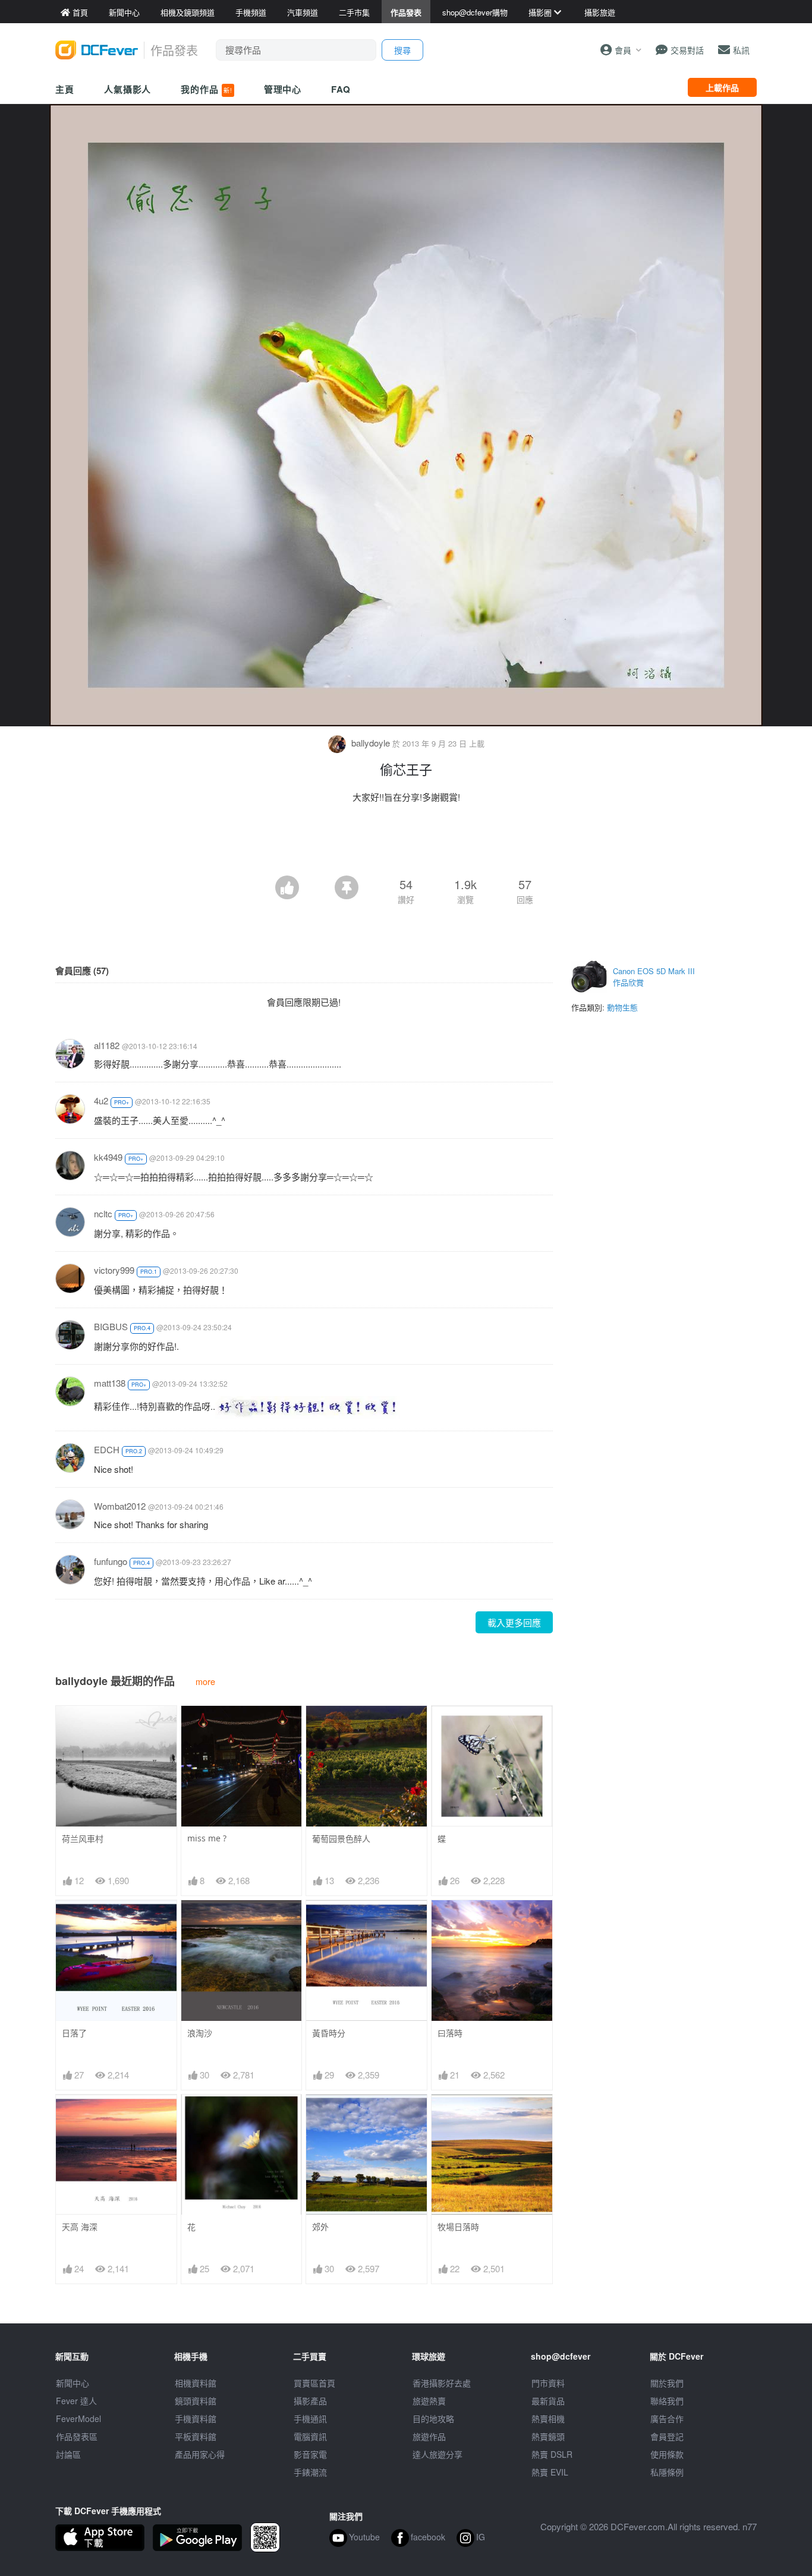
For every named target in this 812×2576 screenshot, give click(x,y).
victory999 (114, 1270)
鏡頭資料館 (196, 2401)
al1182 (107, 1045)
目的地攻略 (433, 2418)
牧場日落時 (458, 2227)
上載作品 (722, 87)
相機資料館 (196, 2383)
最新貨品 (548, 2401)
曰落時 (450, 2033)
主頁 (65, 89)
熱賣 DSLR (552, 2454)
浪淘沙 (200, 2033)
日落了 (74, 2033)
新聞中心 (73, 2383)
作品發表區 (77, 2436)
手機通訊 (310, 2418)
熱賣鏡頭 (548, 2436)
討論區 (68, 2454)
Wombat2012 (120, 1506)
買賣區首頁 (314, 2383)
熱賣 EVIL (550, 2472)
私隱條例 (667, 2472)
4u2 (101, 1100)
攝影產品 (310, 2401)
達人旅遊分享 (438, 2454)
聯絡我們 (667, 2401)
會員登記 (667, 2436)
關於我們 (667, 2383)
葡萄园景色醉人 (341, 1839)
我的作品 (206, 89)
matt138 (110, 1383)
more (205, 1681)
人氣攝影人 (128, 89)
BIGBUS (111, 1326)
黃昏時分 (329, 2033)
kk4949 (108, 1157)
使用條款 (667, 2454)
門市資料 (548, 2383)
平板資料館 (196, 2436)
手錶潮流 (310, 2472)
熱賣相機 (548, 2418)
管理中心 (283, 89)
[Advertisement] (406, 843)
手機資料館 (196, 2418)
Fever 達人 (76, 2401)
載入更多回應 (514, 1622)
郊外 (320, 2227)
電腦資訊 (310, 2436)
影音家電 (310, 2454)
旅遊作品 (429, 2436)
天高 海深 (80, 2227)
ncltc (103, 1213)
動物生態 (622, 1007)
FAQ (341, 89)
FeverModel (78, 2418)
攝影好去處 (442, 2383)
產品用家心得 (200, 2454)
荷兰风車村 (83, 1839)
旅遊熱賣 (429, 2401)
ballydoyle (371, 743)
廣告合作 (667, 2418)
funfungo (111, 1561)
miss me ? (207, 1838)
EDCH (107, 1449)
